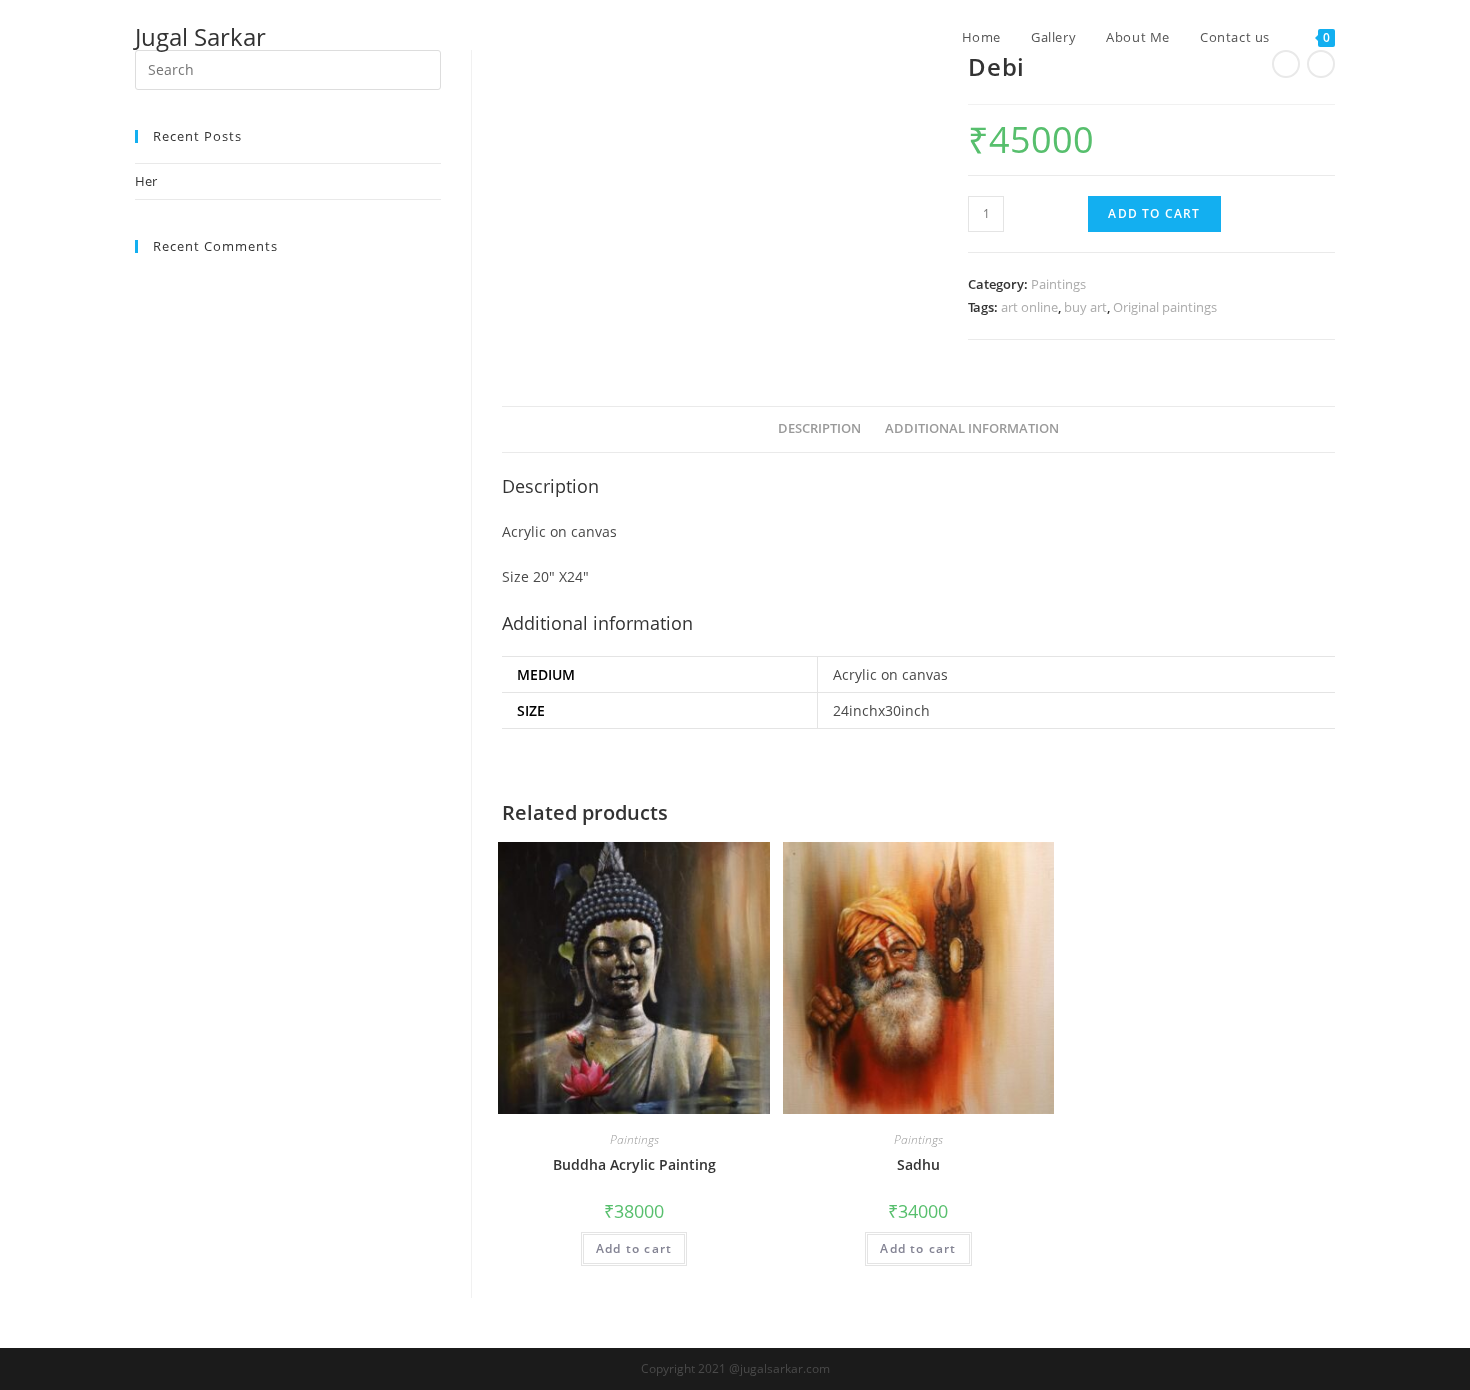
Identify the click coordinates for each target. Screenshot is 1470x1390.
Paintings (1058, 284)
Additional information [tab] (972, 428)
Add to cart (1154, 213)
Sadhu (918, 1164)
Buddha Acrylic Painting (634, 1164)
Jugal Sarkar (200, 36)
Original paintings (1165, 307)
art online (1029, 307)
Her (146, 181)
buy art (1085, 307)
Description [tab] (819, 428)
